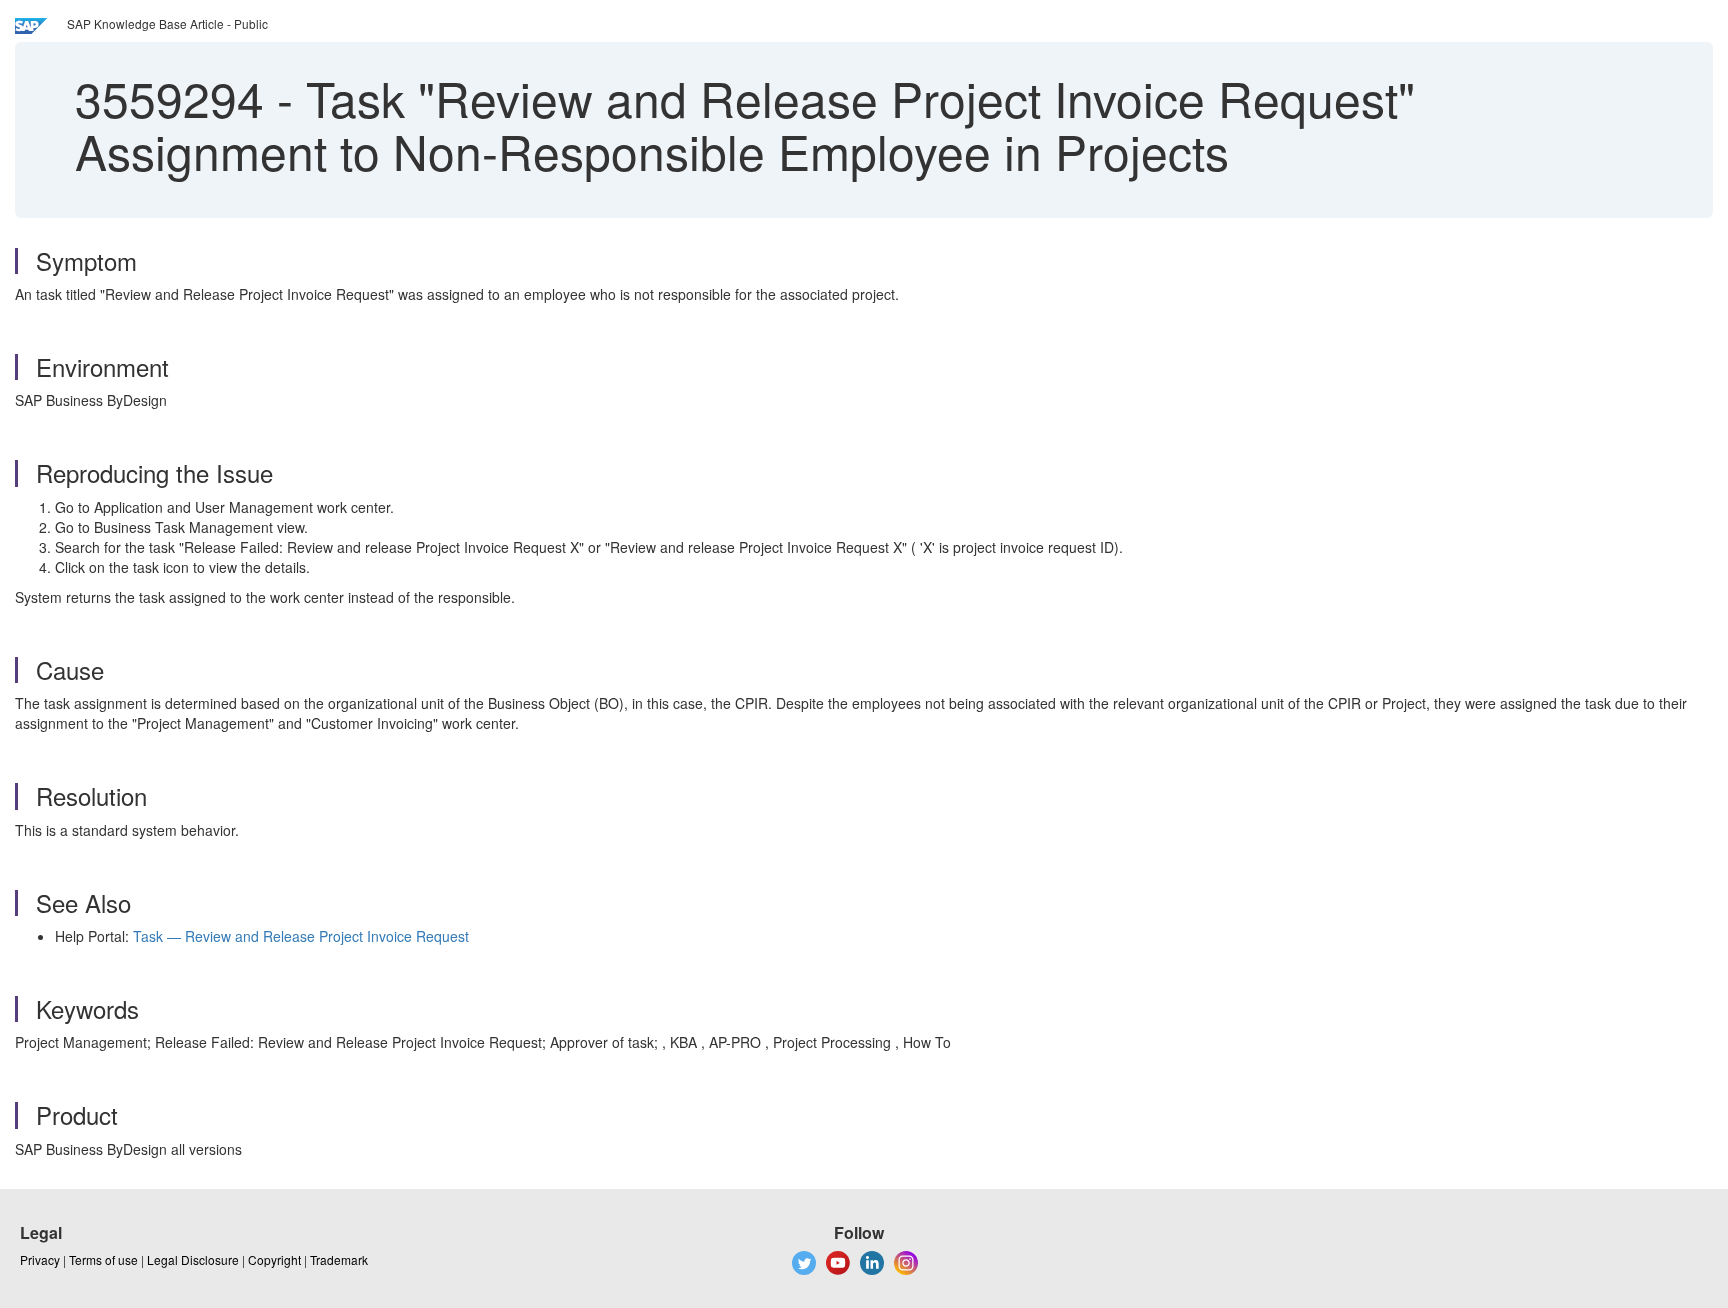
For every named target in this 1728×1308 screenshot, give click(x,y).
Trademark (339, 1259)
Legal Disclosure (193, 1259)
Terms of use (103, 1259)
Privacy (40, 1259)
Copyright (274, 1259)
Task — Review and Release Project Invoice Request (301, 936)
